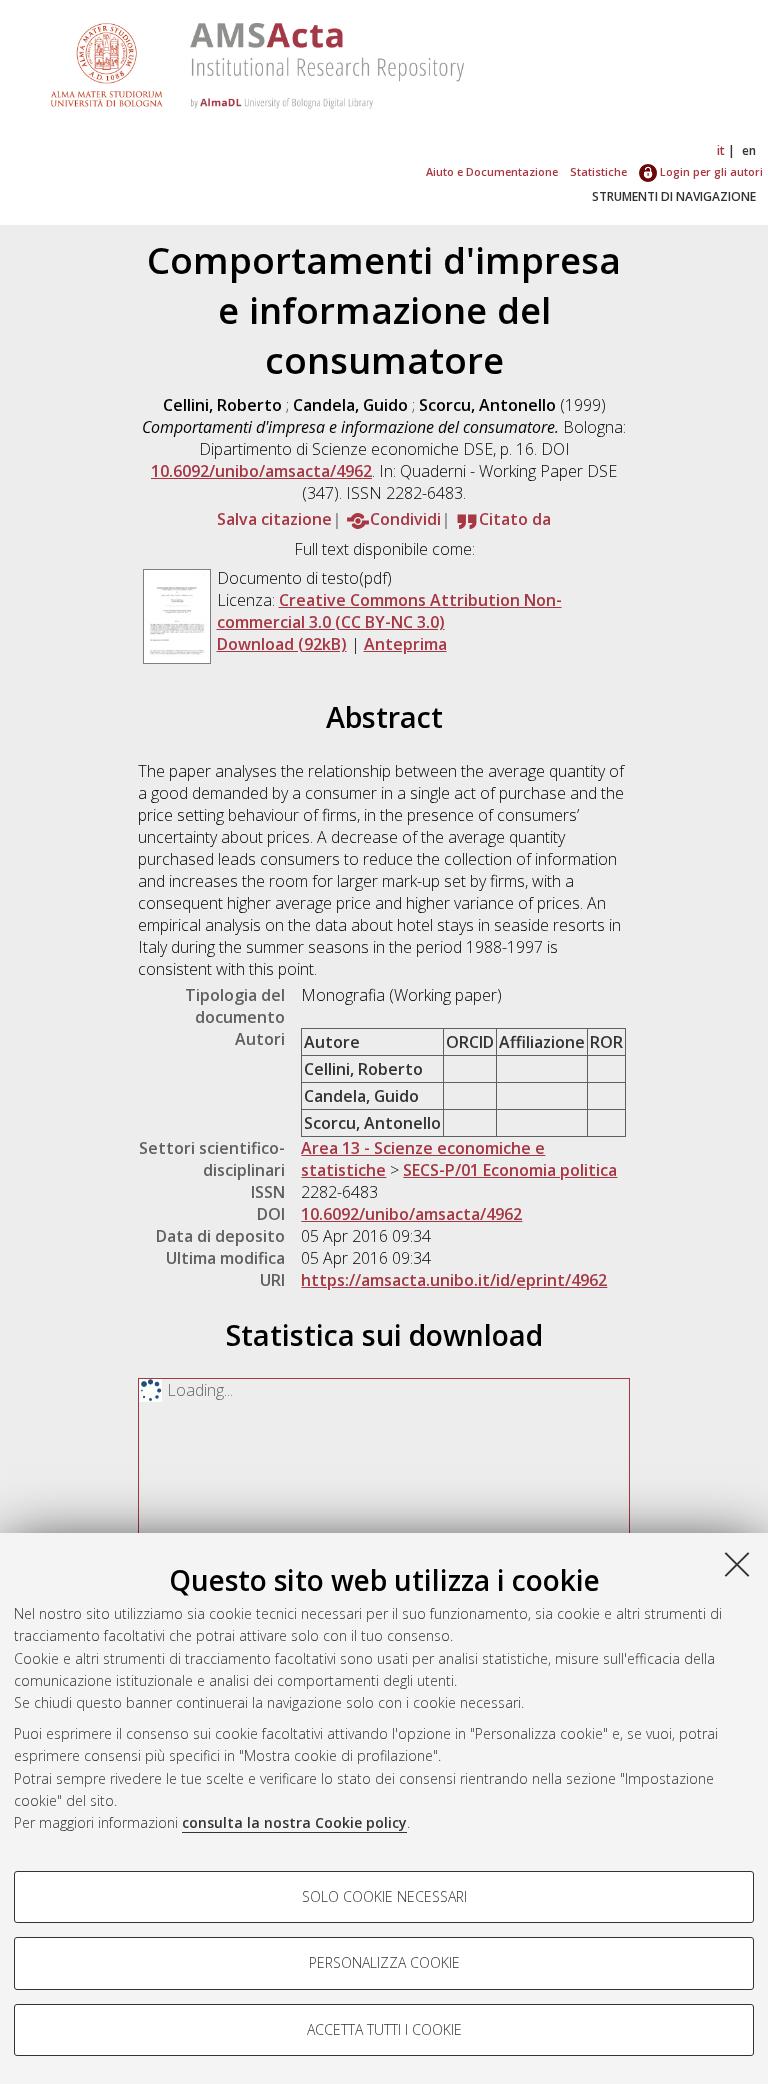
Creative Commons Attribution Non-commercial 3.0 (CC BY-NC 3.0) (389, 611)
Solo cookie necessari (384, 1896)
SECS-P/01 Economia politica (510, 1170)
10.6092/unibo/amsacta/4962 (261, 471)
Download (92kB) (282, 644)
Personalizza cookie (384, 1962)
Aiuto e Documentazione (492, 171)
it (721, 150)
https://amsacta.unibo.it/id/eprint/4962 (454, 1280)
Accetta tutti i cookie (384, 2029)
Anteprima (405, 644)
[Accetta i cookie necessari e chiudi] (737, 1564)
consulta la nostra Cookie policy (294, 1822)
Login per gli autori (710, 171)
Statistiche (598, 171)
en (749, 150)
